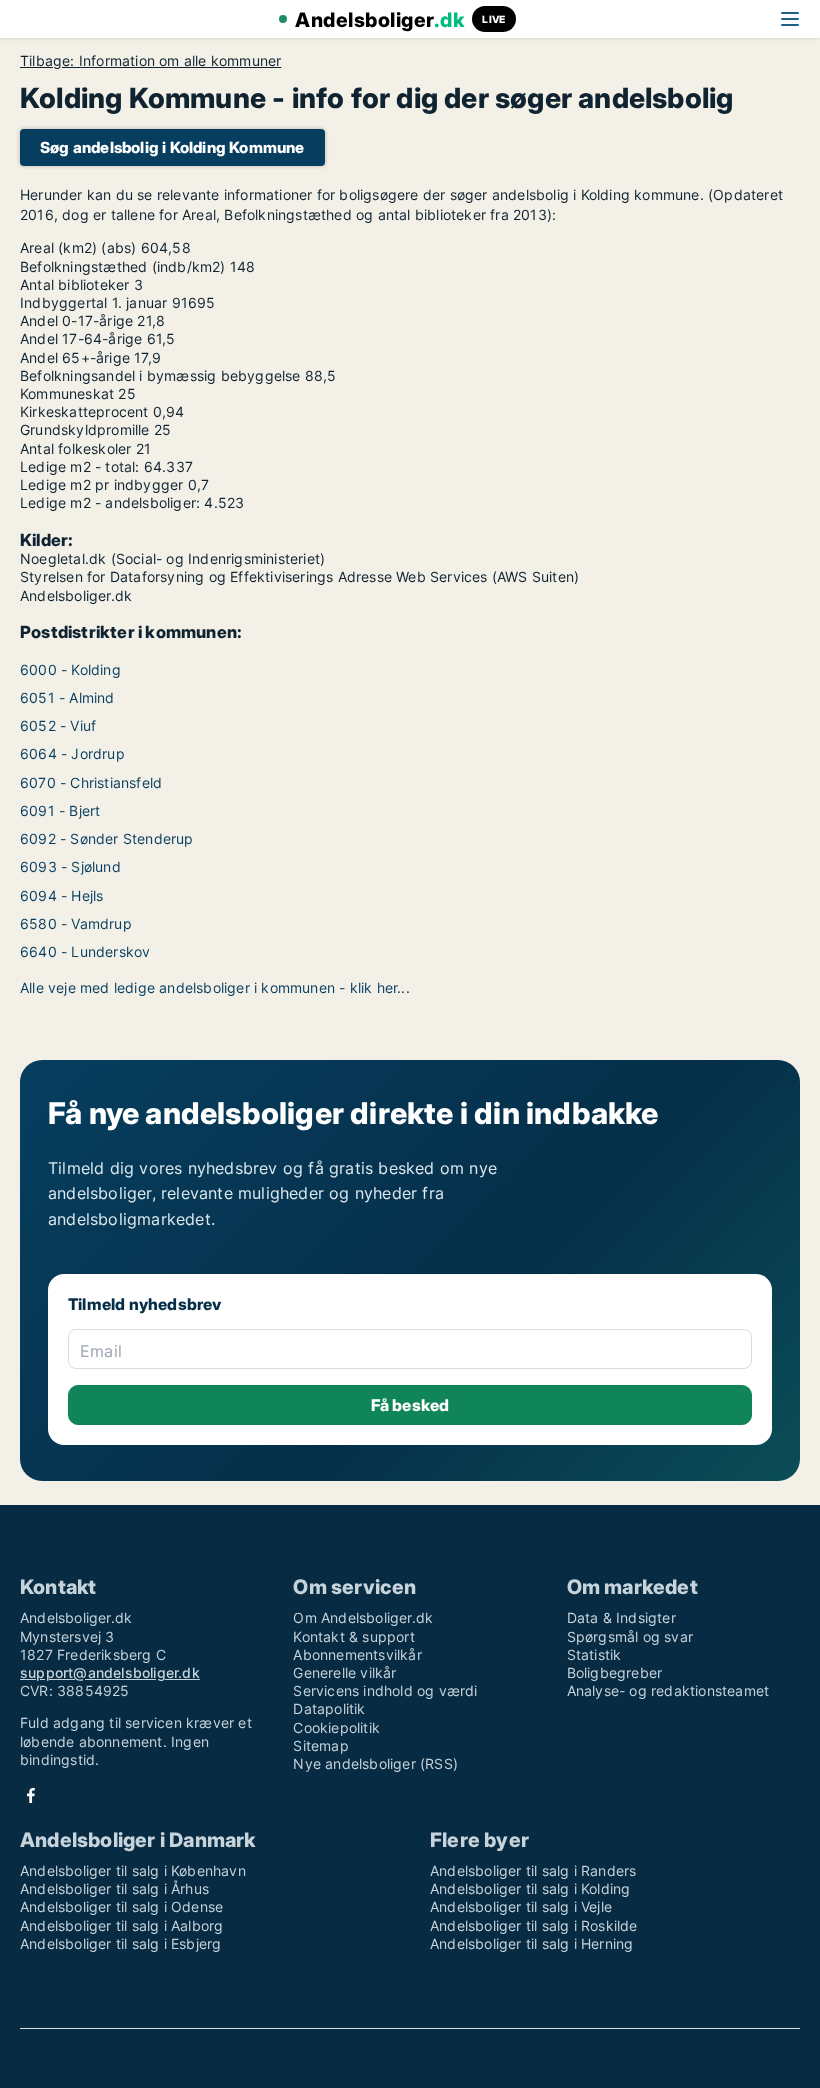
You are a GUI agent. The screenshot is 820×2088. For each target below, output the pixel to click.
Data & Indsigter (621, 1617)
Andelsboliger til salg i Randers (533, 1870)
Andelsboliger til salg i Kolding (530, 1888)
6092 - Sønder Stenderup (107, 838)
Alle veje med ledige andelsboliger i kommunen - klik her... (215, 987)
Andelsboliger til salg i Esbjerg (120, 1943)
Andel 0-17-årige (76, 320)
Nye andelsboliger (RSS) (375, 1763)
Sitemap (320, 1745)
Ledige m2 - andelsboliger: (110, 502)
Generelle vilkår (344, 1672)
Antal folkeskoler (75, 448)
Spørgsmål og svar (630, 1636)
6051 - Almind (67, 697)
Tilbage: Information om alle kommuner (150, 61)
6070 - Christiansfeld (91, 782)
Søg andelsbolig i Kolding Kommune (172, 147)
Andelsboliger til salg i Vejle (521, 1906)
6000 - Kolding (70, 669)
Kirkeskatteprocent (84, 411)
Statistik (594, 1654)
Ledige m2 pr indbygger (101, 484)
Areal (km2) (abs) (78, 247)
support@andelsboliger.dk (110, 1672)
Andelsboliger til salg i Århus (114, 1888)
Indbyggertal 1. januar (93, 302)
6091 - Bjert (60, 810)
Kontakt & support (353, 1636)
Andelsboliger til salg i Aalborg (121, 1925)
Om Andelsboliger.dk (363, 1617)
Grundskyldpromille (85, 429)
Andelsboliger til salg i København (133, 1870)
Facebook (31, 1795)
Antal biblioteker (74, 284)
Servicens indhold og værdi (385, 1690)
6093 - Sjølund (70, 866)
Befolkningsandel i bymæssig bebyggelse (160, 375)
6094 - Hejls (61, 895)
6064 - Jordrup (72, 753)
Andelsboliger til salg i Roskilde (534, 1925)
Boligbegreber (615, 1672)
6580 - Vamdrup (76, 923)
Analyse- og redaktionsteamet (668, 1690)
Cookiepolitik (336, 1727)
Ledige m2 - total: (80, 466)
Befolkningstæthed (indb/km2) (123, 266)
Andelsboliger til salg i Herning (531, 1943)
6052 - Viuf (58, 725)
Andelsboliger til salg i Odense (121, 1906)
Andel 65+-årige (75, 357)
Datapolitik (329, 1708)
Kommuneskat (67, 393)
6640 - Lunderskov (85, 951)
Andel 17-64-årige (81, 338)
